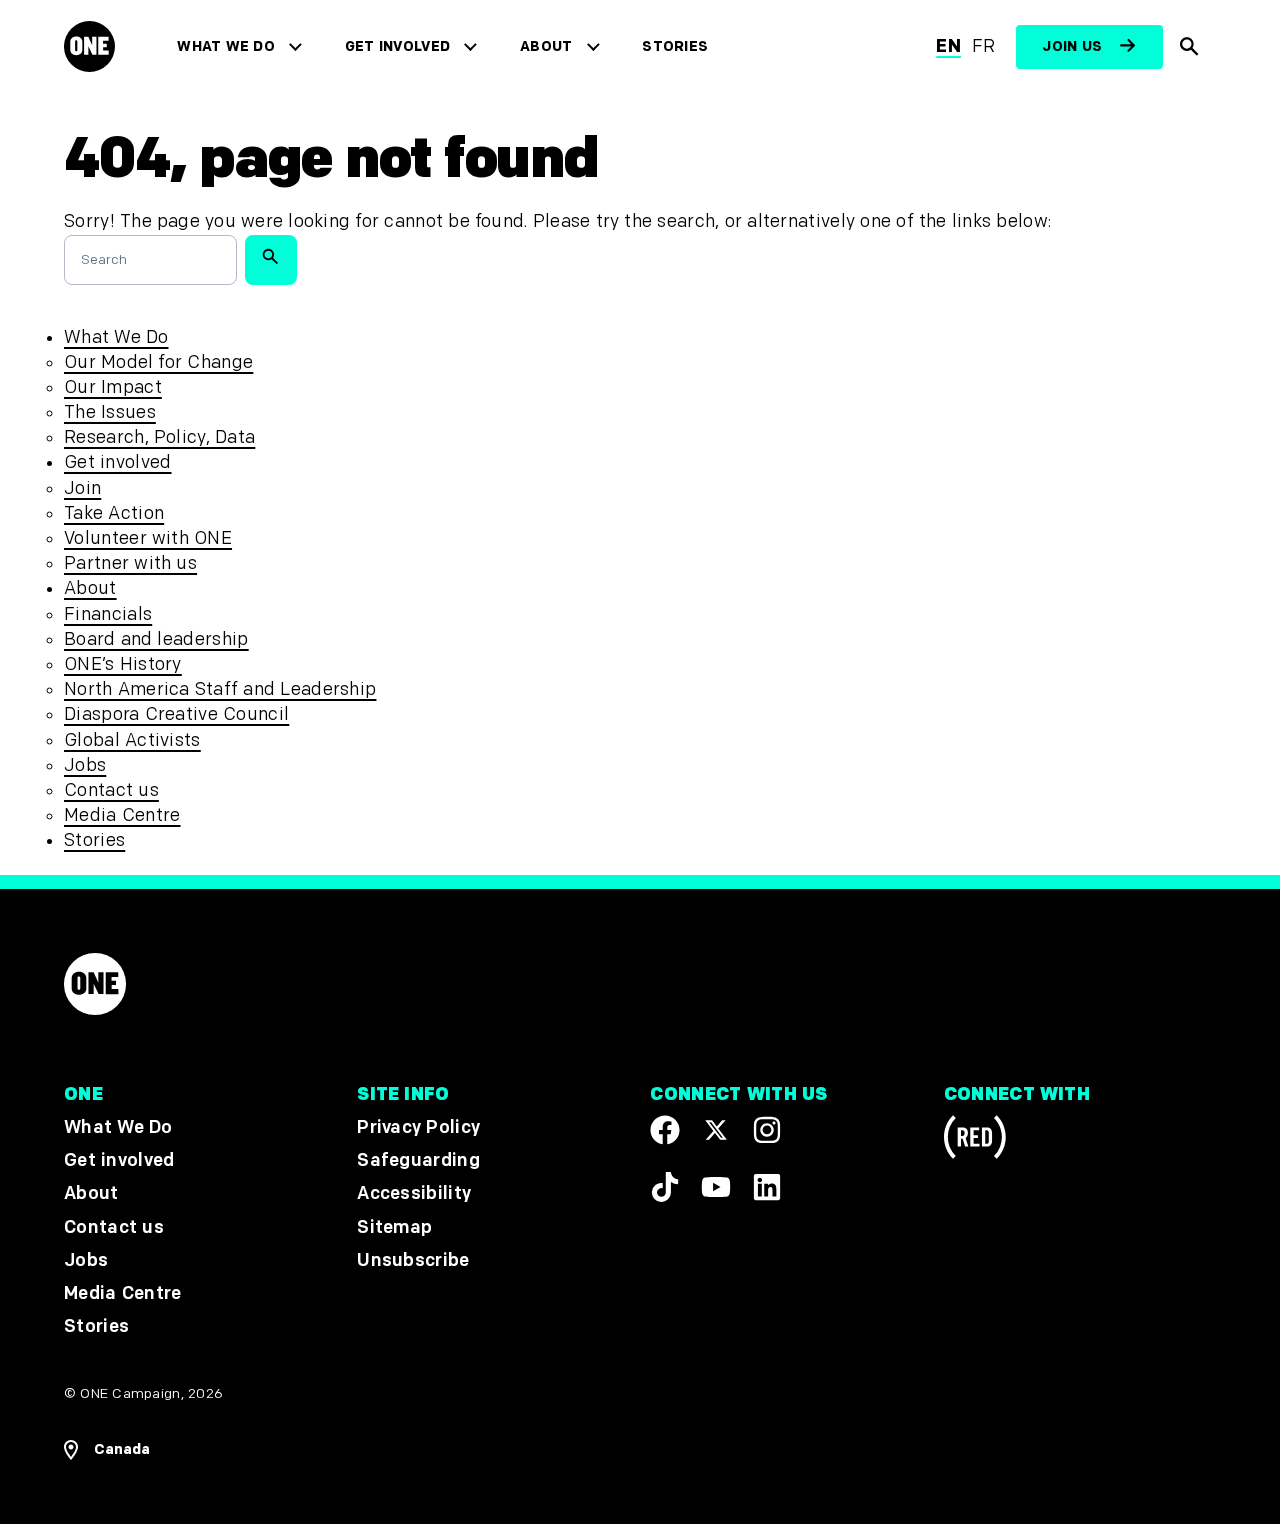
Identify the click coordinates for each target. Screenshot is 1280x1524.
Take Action (114, 513)
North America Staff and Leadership (220, 689)
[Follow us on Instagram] (767, 1130)
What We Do (225, 46)
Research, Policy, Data (159, 437)
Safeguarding (418, 1160)
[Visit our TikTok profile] (665, 1186)
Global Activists (132, 740)
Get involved (397, 46)
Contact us (111, 790)
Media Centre (122, 815)
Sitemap (394, 1226)
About (546, 46)
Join (82, 488)
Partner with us (130, 563)
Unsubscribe (413, 1259)
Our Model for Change (158, 362)
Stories (675, 46)
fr (984, 46)
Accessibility (414, 1193)
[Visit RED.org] (975, 1140)
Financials (108, 614)
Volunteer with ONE (148, 538)
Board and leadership (156, 639)
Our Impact (113, 387)
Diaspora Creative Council (176, 714)
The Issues (110, 412)
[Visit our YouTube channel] (716, 1186)
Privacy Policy (418, 1127)
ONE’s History (123, 664)
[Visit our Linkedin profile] (767, 1186)
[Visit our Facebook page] (665, 1130)
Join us (1072, 46)
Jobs (85, 765)
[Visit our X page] (716, 1130)
